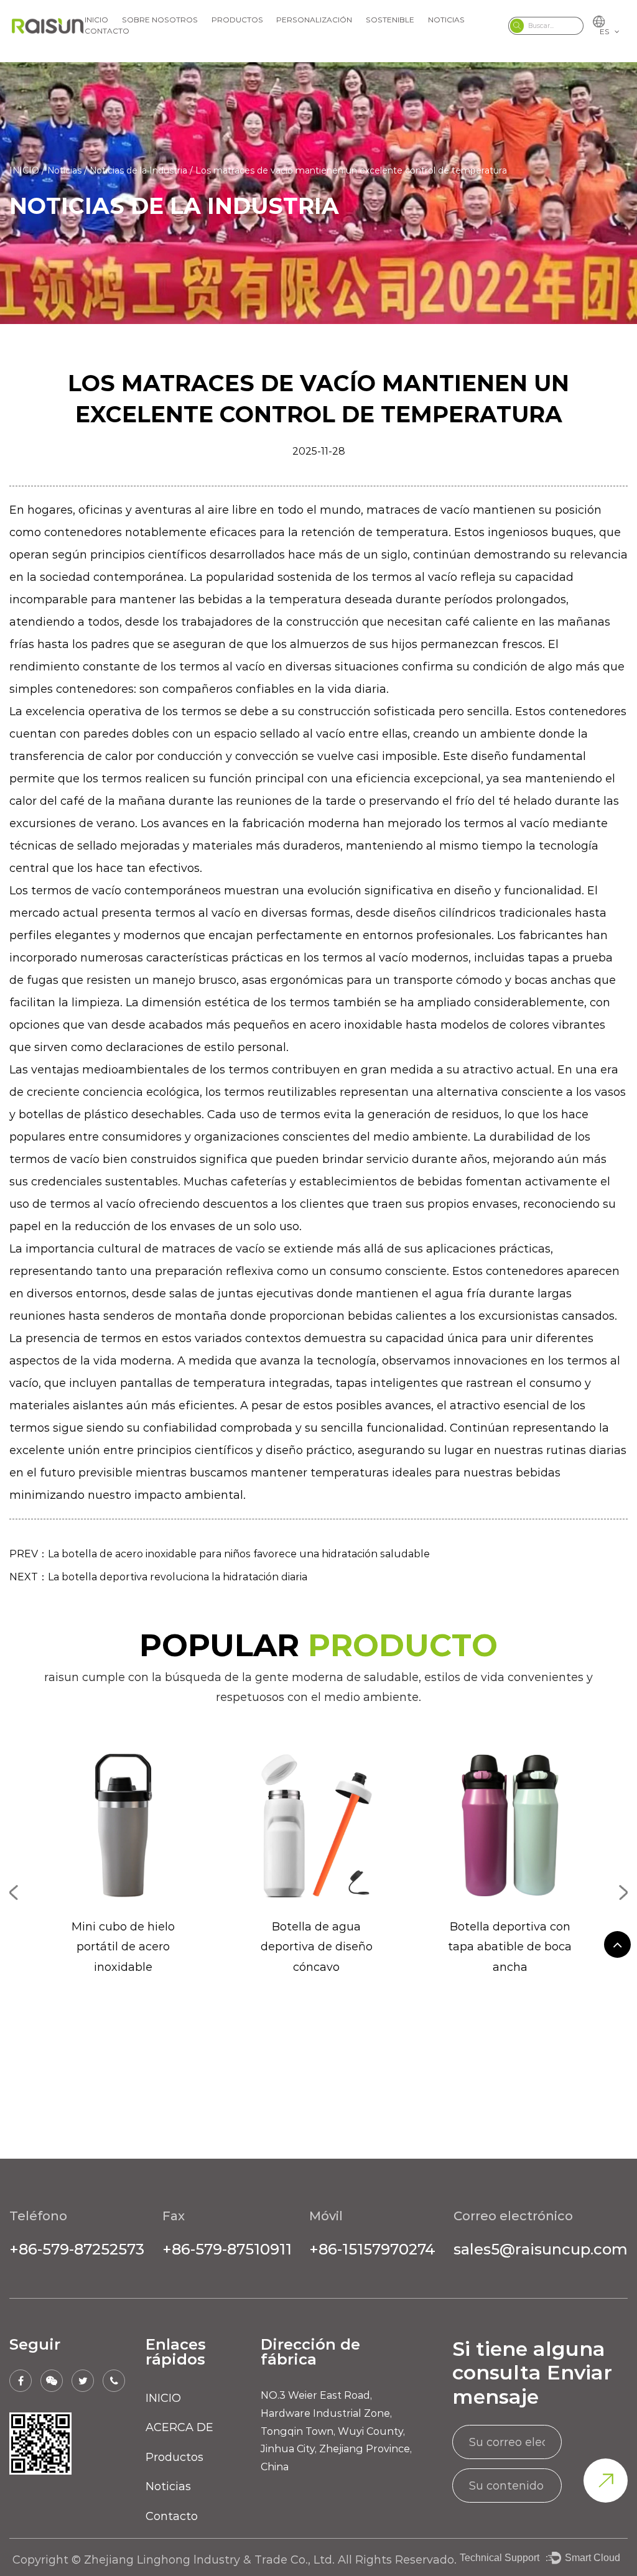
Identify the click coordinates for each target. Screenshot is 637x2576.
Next (623, 1893)
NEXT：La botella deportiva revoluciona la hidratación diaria (158, 1577)
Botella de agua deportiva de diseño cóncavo (317, 1947)
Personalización (314, 20)
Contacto (107, 31)
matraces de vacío (420, 510)
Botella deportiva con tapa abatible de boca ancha (510, 1947)
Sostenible (390, 20)
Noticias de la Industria (138, 170)
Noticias (446, 20)
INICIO (96, 20)
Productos (237, 20)
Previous (14, 1893)
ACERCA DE (179, 2427)
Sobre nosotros (160, 20)
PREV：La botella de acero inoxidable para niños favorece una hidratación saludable (220, 1554)
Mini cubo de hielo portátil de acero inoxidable (123, 1947)
